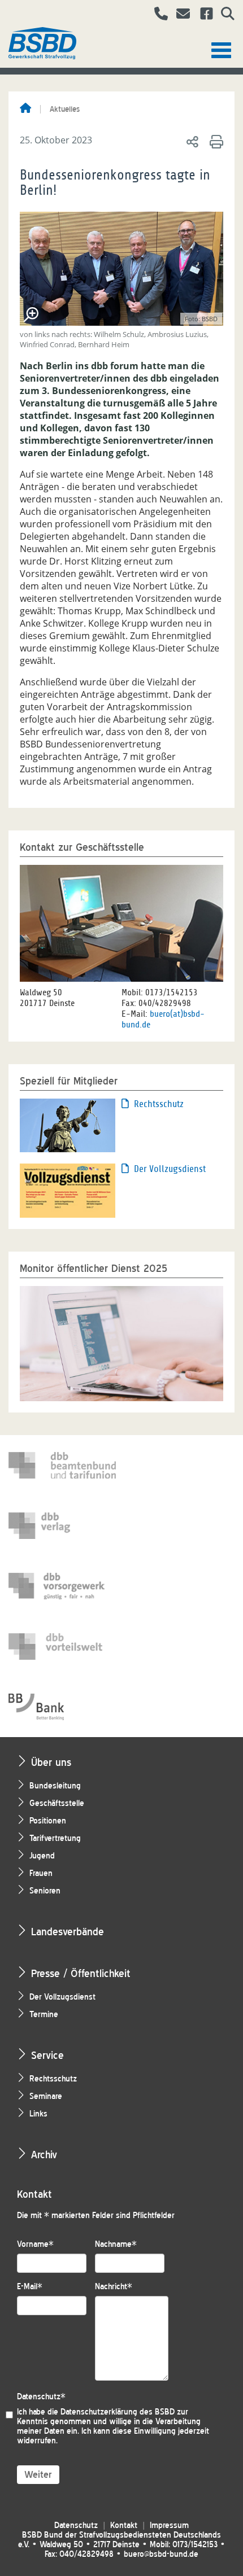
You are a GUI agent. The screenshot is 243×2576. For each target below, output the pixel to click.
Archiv (44, 2155)
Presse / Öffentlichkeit (81, 1973)
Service (47, 2055)
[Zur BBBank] (62, 1707)
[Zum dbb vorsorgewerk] (62, 1586)
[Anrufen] (157, 15)
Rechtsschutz (159, 1104)
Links (38, 2114)
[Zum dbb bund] (62, 1465)
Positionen (48, 1821)
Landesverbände (68, 1932)
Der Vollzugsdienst (170, 1169)
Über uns (51, 1762)
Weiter (38, 2475)
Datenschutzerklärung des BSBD (118, 2412)
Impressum (169, 2525)
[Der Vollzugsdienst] (68, 1189)
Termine (44, 2015)
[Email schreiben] (180, 15)
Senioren (45, 1891)
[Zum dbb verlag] (62, 1526)
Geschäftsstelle (57, 1803)
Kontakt (124, 2525)
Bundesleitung (55, 1786)
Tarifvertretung (55, 1838)
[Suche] (224, 15)
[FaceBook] (202, 15)
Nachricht (114, 2287)
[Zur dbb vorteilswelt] (62, 1646)
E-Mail (30, 2287)
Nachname (116, 2244)
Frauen (41, 1873)
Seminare (46, 2096)
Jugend (42, 1856)
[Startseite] (25, 109)
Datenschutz (41, 2397)
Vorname (35, 2244)
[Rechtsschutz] (68, 1125)
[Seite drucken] (214, 141)
